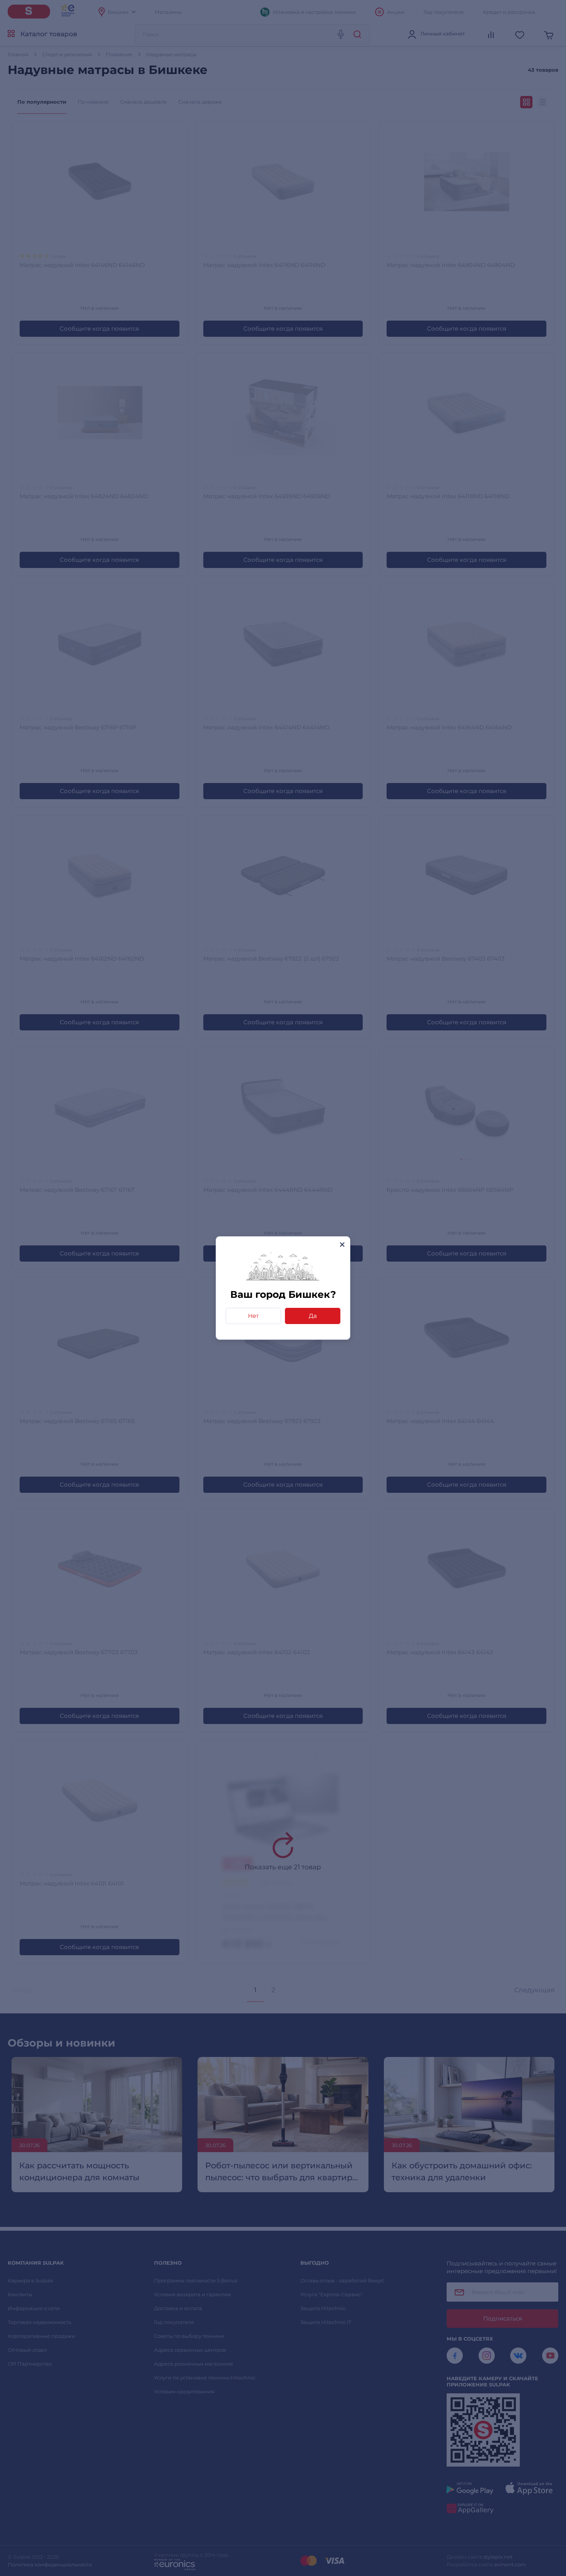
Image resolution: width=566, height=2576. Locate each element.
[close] (342, 1244)
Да (313, 1316)
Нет (253, 1316)
